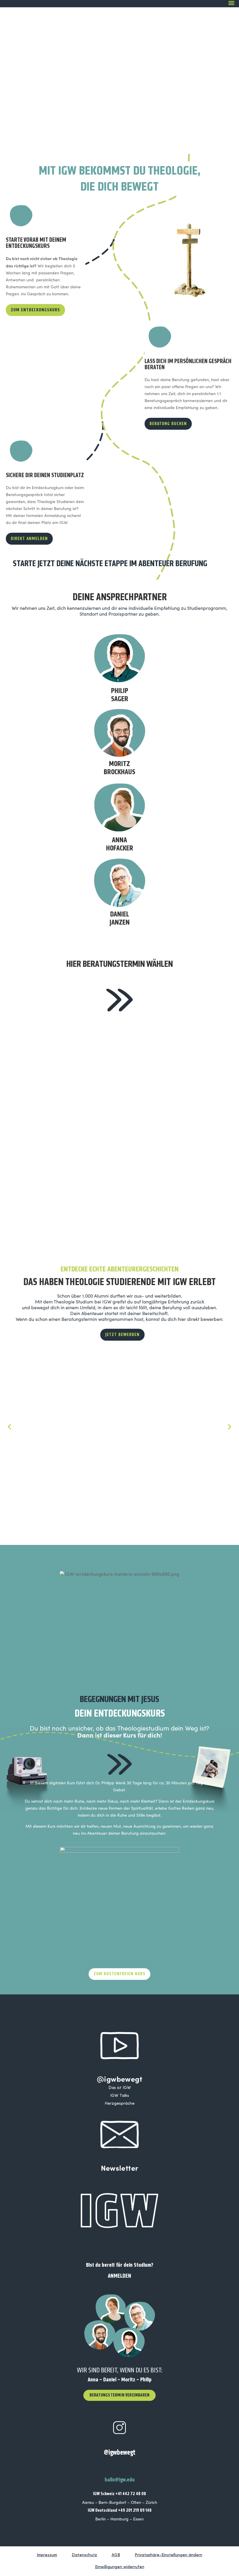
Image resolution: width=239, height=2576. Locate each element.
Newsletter (120, 2168)
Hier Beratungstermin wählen (120, 964)
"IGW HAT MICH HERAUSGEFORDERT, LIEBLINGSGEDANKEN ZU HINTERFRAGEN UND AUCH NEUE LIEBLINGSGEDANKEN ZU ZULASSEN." (172, 1454)
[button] (9, 1427)
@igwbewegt (119, 2079)
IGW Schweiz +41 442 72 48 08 (119, 2494)
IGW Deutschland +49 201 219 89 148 (120, 2510)
